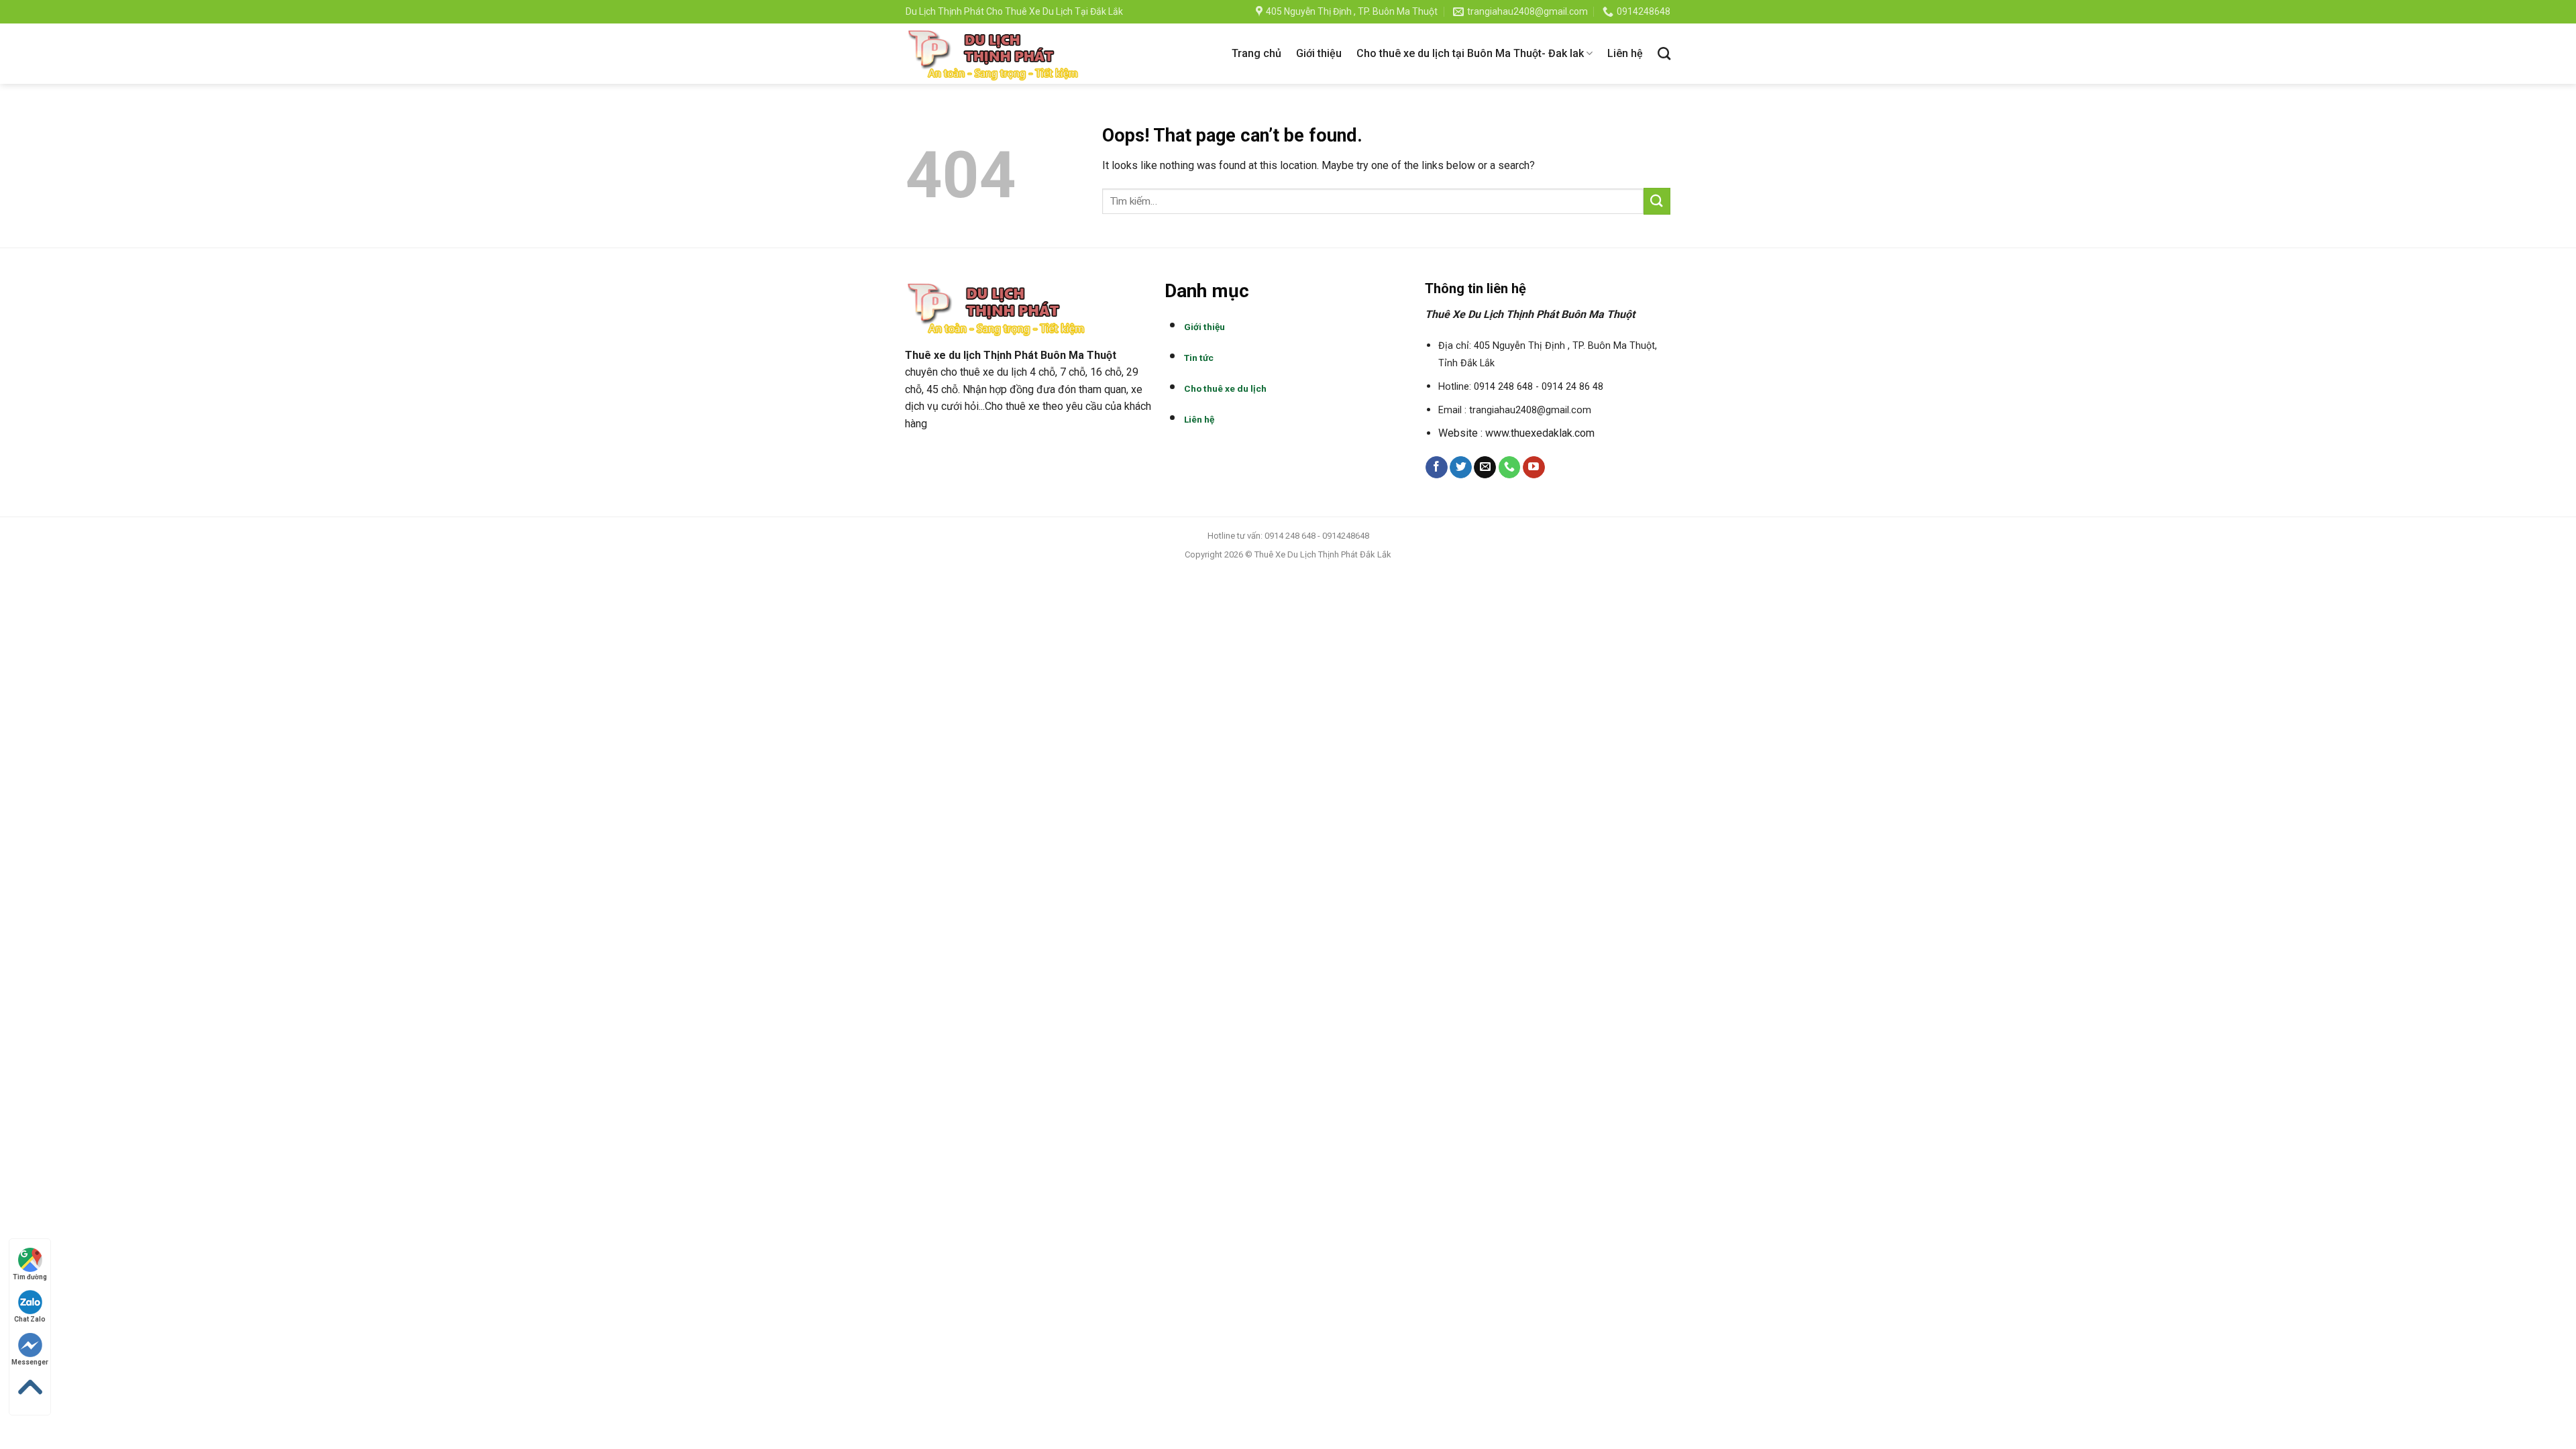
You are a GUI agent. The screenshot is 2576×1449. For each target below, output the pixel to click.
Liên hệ (1625, 53)
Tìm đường (30, 1277)
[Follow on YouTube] (1534, 468)
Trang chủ (1256, 53)
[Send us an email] (1485, 468)
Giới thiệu (1319, 53)
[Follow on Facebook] (1437, 468)
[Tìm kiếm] (1664, 53)
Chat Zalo (30, 1319)
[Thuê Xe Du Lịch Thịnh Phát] (994, 54)
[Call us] (1510, 468)
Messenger (30, 1362)
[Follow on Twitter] (1461, 468)
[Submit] (1657, 201)
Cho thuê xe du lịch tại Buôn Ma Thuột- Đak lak (1470, 53)
